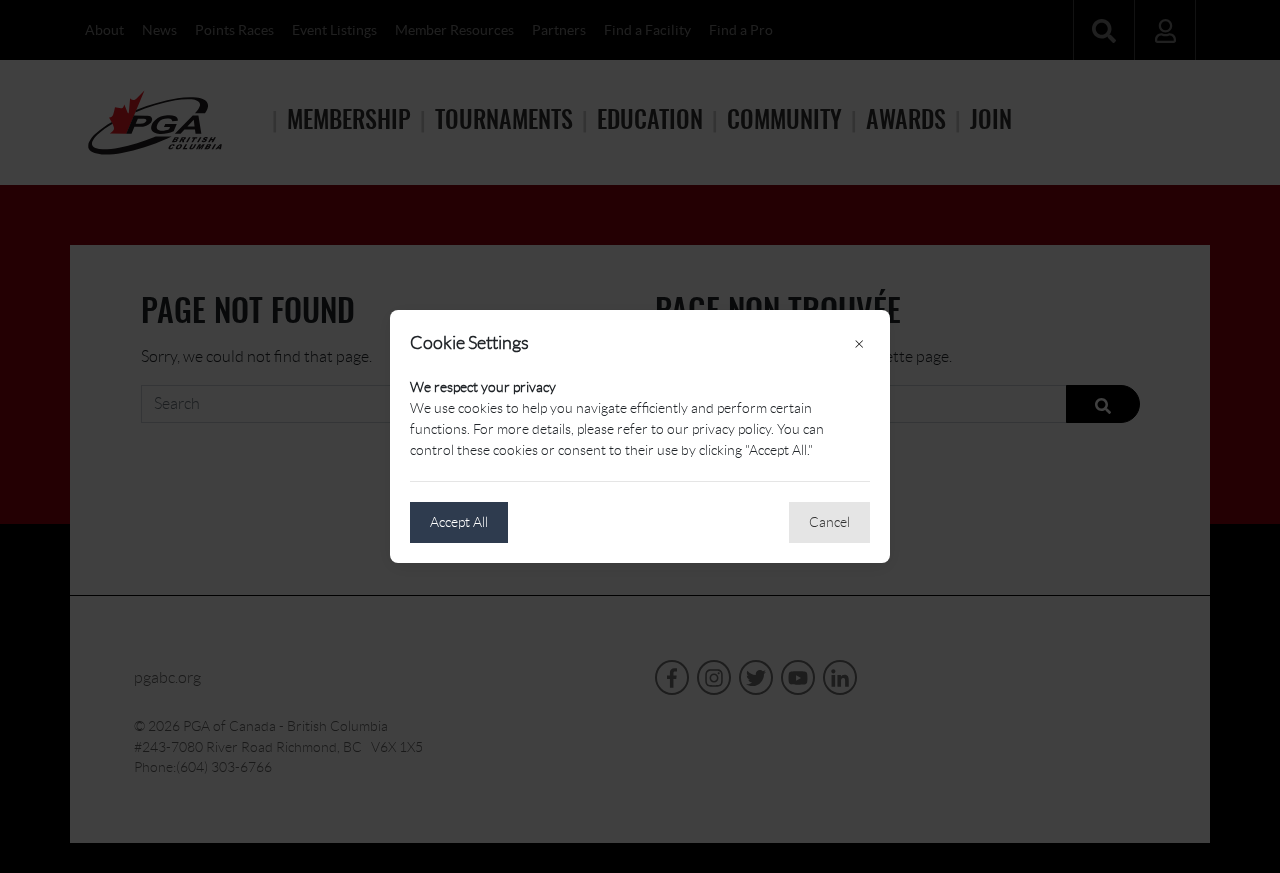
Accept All (459, 522)
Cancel (829, 522)
